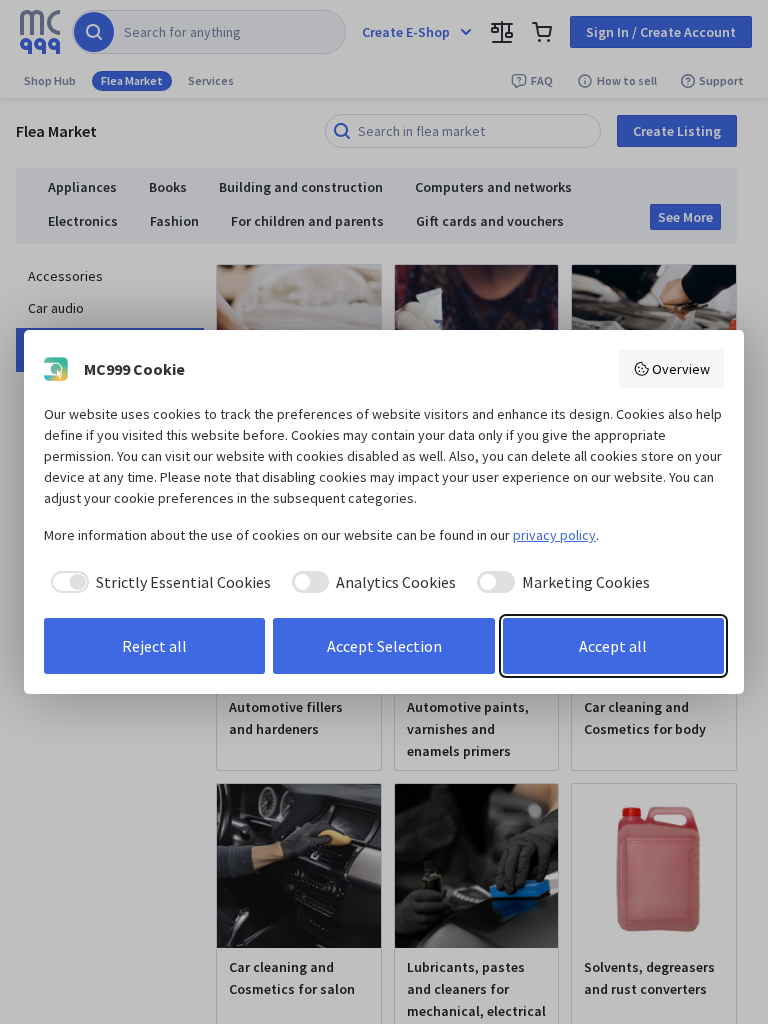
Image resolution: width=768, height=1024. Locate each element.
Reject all (154, 646)
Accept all (613, 646)
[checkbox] (157, 582)
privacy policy (554, 535)
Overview (681, 369)
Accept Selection (384, 646)
